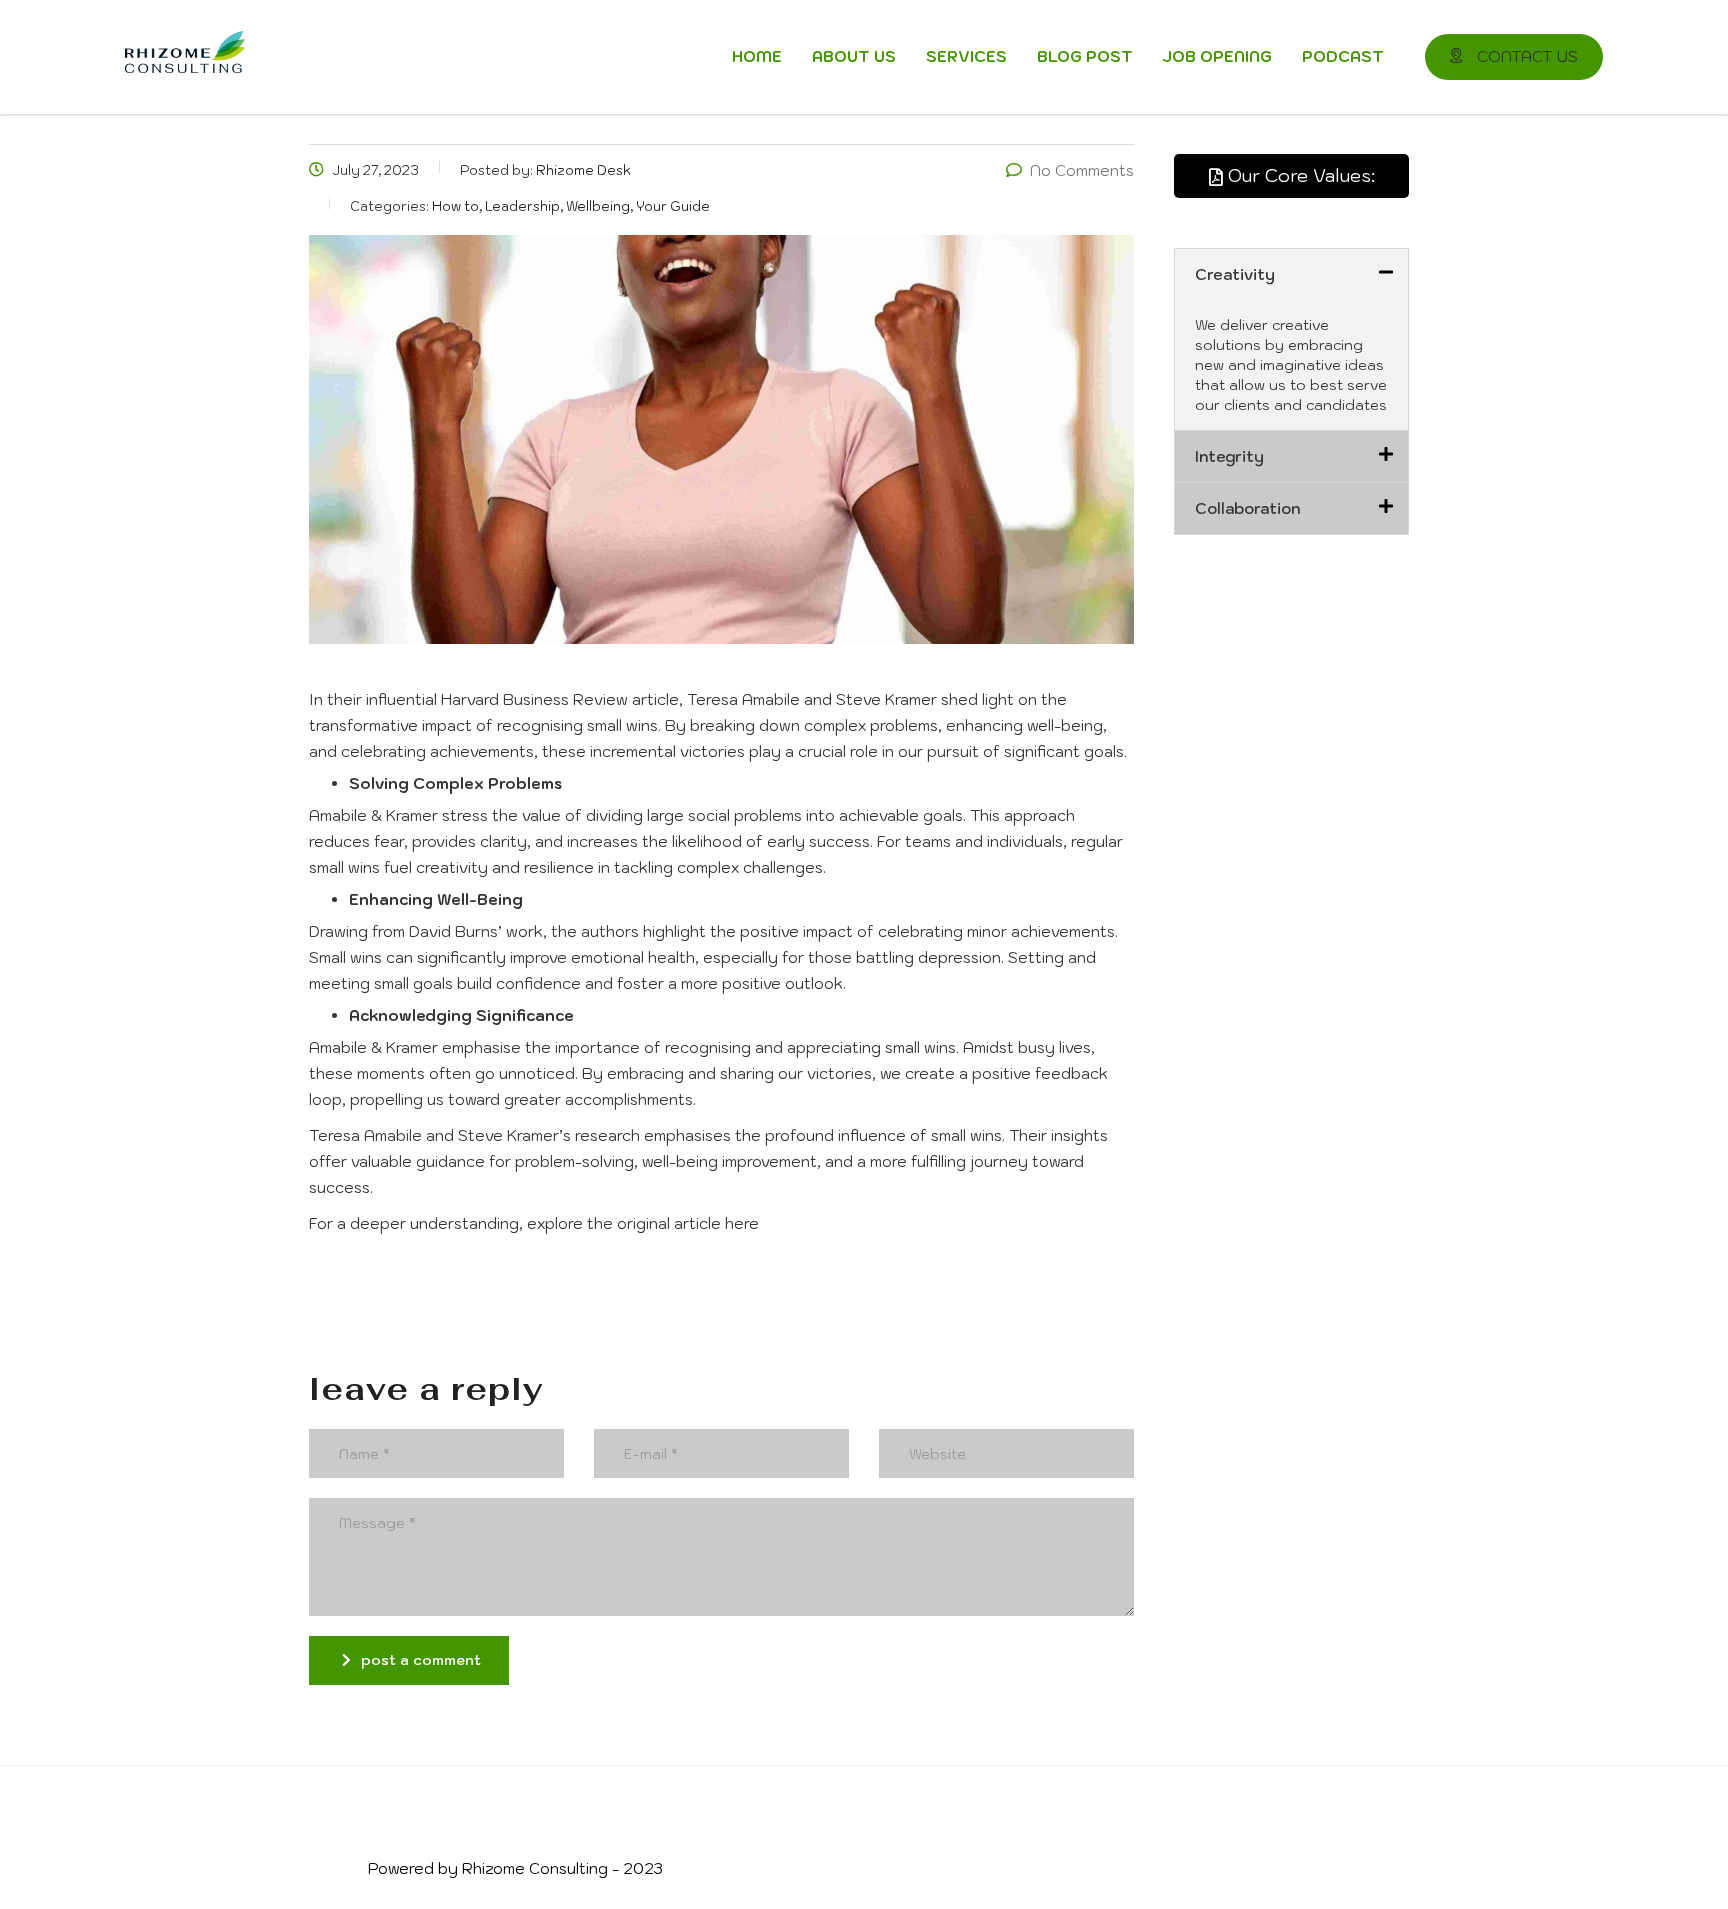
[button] (1291, 274)
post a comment (421, 1660)
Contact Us (1525, 56)
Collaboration (1247, 508)
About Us (854, 56)
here (742, 1223)
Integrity (1229, 456)
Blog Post (1085, 56)
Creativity (1235, 274)
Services (966, 56)
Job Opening (1217, 56)
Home (757, 56)
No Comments (1082, 170)
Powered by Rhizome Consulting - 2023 (515, 1868)
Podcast (1343, 56)
